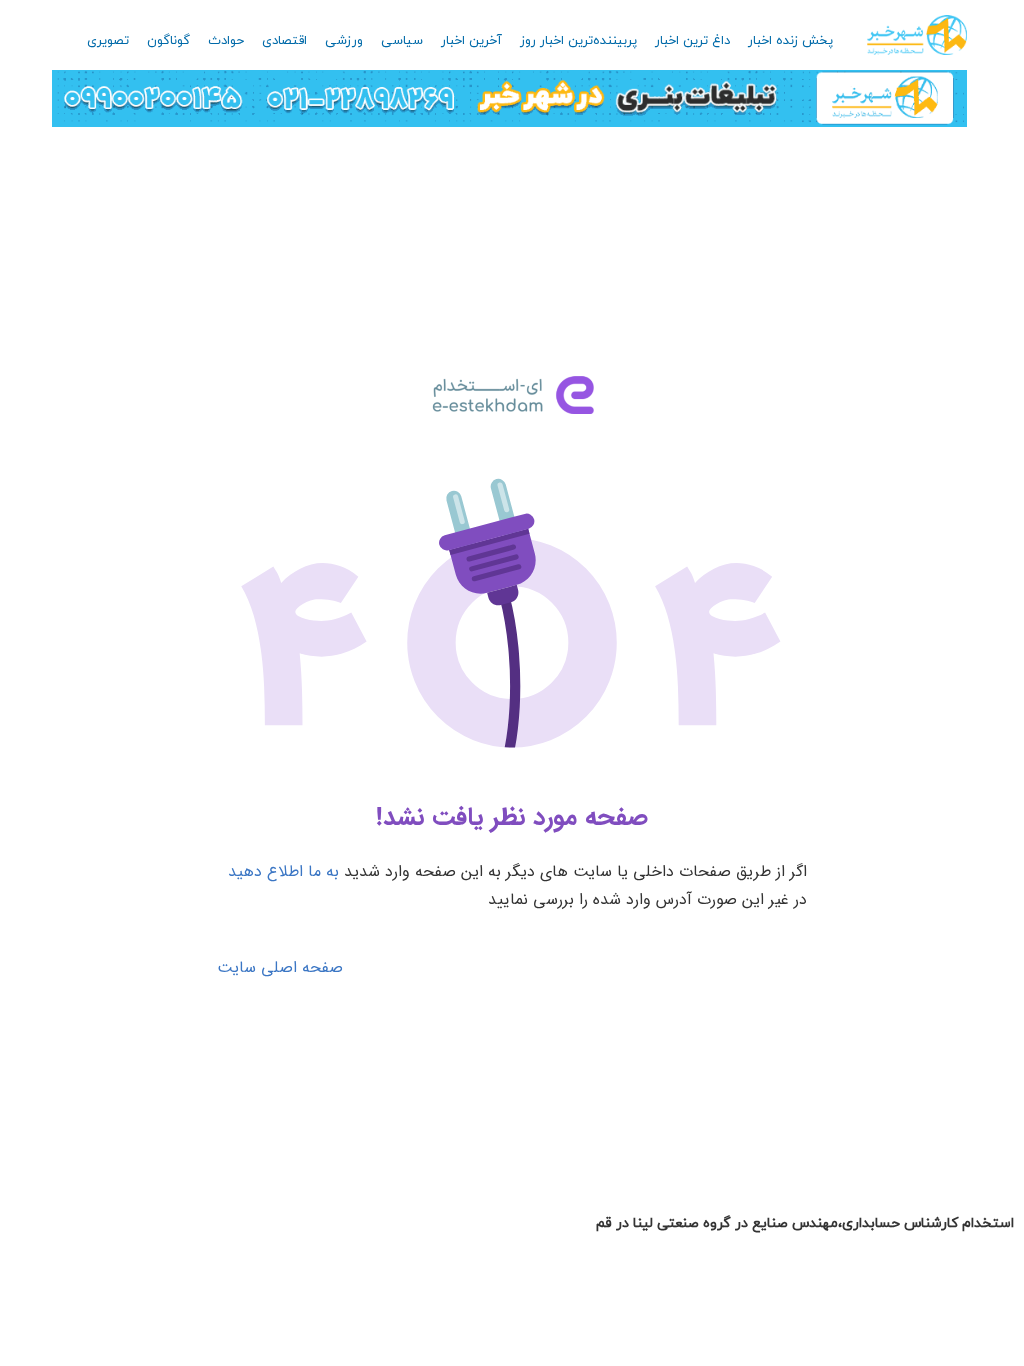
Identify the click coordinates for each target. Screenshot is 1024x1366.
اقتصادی (284, 41)
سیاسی (402, 41)
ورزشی (344, 41)
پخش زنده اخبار (790, 41)
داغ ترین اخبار (692, 41)
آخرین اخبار (471, 41)
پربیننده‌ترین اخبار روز (578, 41)
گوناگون (168, 41)
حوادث (226, 41)
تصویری (108, 41)
